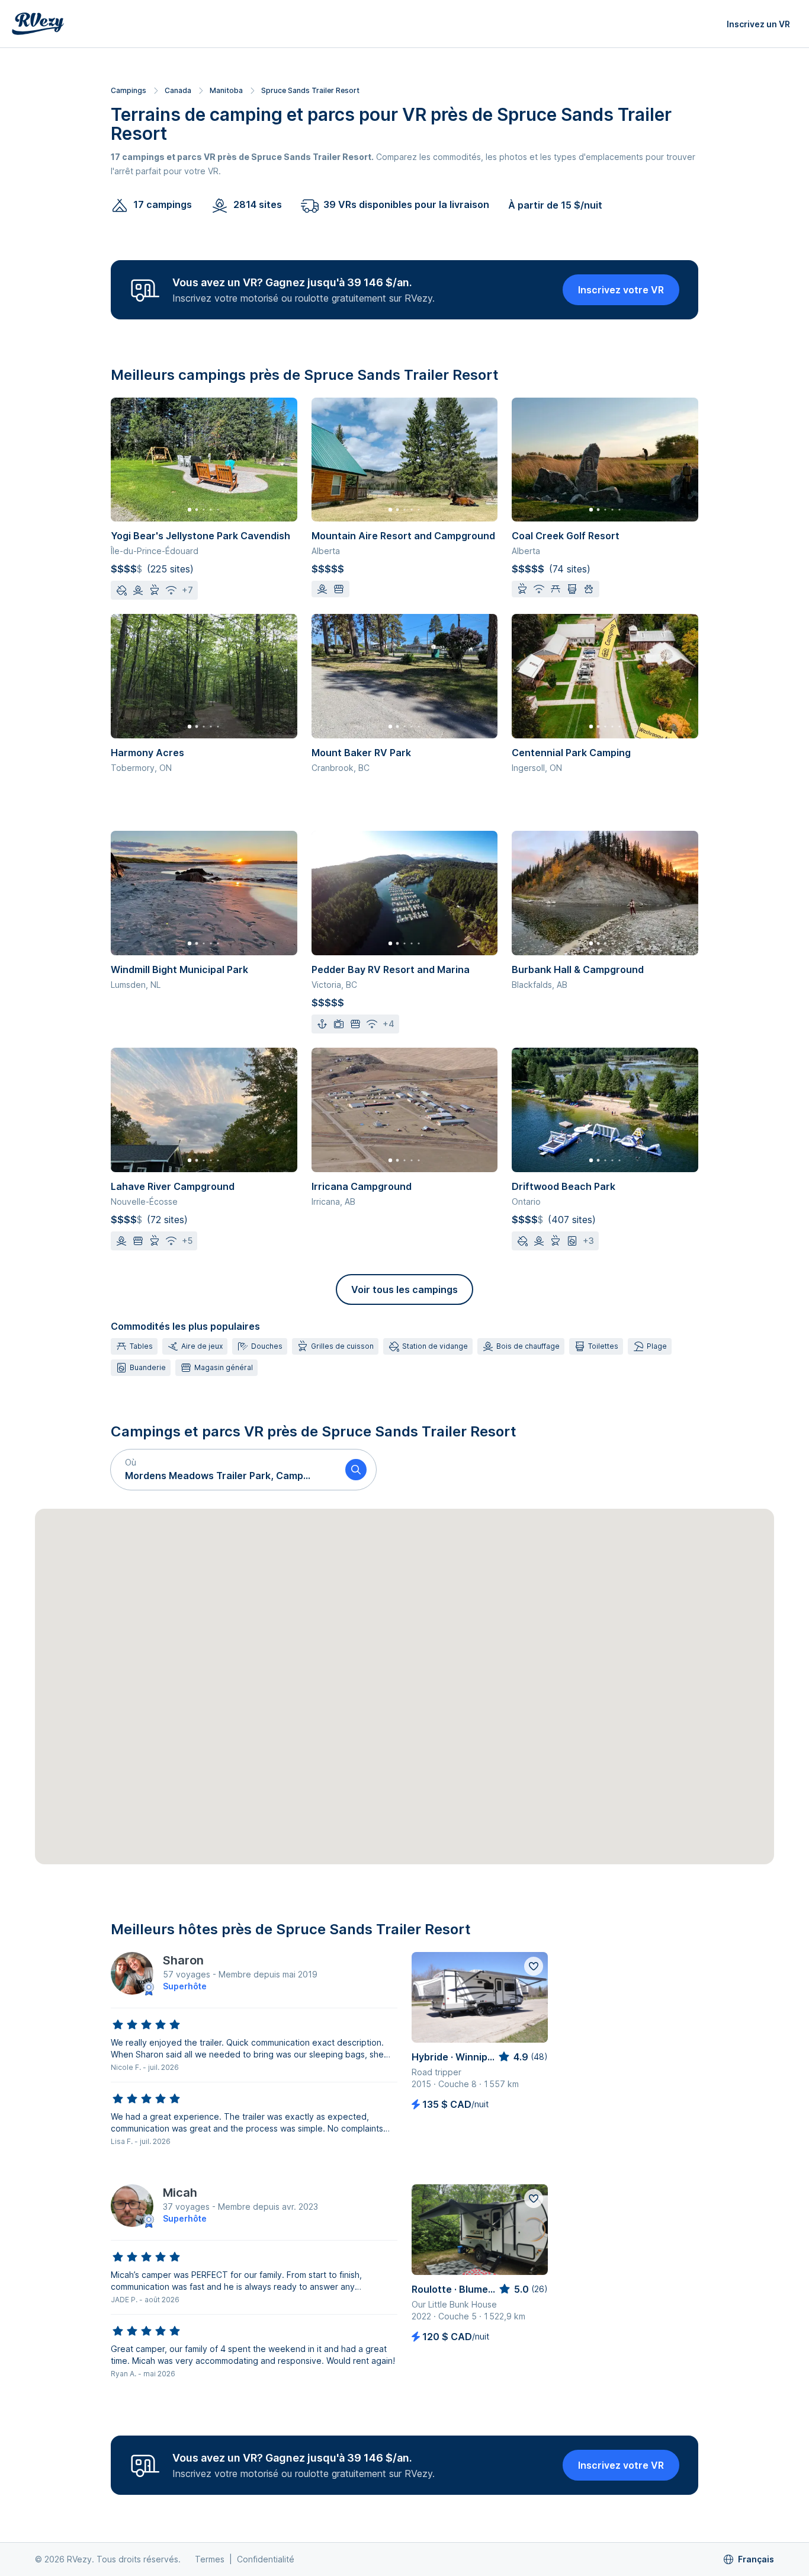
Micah (180, 2193)
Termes (210, 2559)
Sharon (183, 1960)
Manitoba (226, 90)
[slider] (146, 2025)
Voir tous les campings (404, 1289)
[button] (223, 1470)
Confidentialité (266, 2559)
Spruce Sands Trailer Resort (310, 90)
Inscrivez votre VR (621, 290)
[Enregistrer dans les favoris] (534, 1966)
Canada (178, 90)
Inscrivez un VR (758, 24)
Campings (129, 90)
